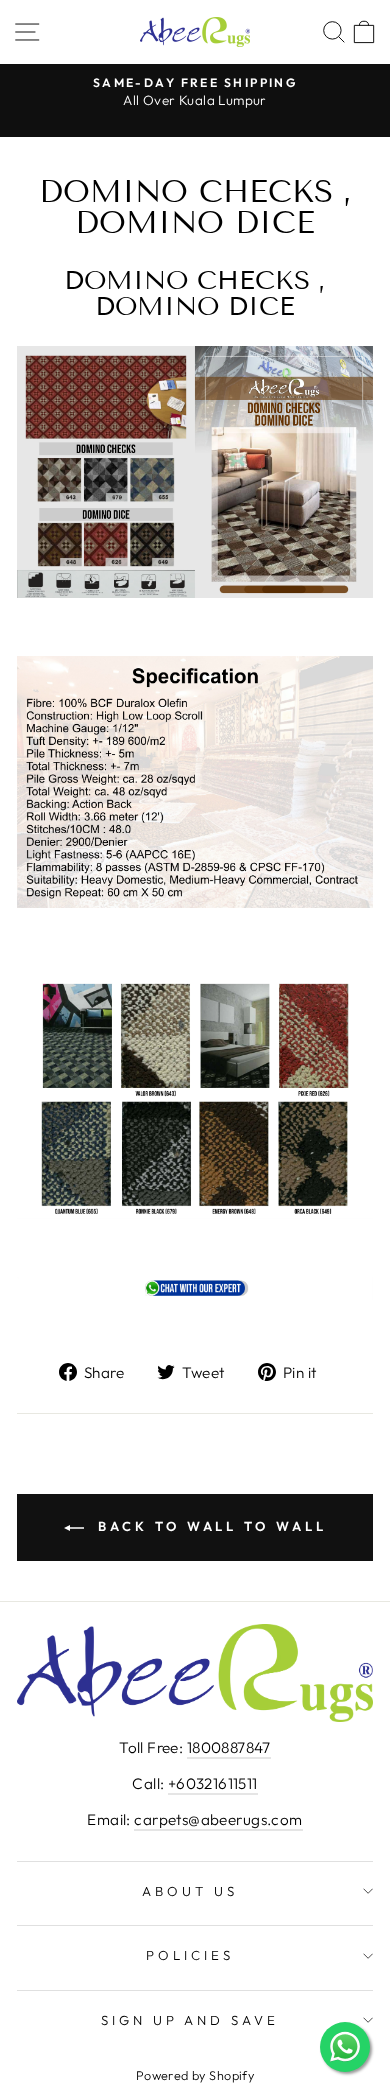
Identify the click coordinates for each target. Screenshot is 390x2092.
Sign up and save (190, 2020)
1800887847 (229, 1747)
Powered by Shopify (195, 2075)
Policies (190, 1955)
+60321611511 (213, 1783)
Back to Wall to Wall (209, 1526)
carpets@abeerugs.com (218, 1819)
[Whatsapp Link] (195, 1293)
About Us (190, 1891)
